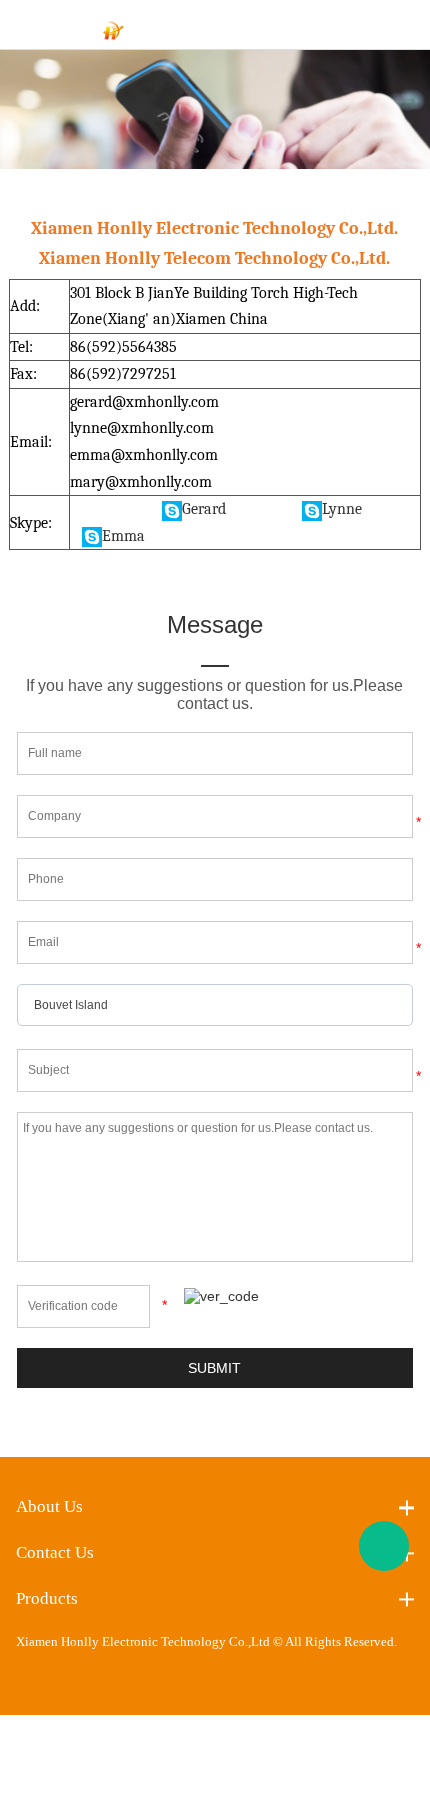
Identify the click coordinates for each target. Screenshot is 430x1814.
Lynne (342, 509)
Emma (123, 536)
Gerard (204, 509)
